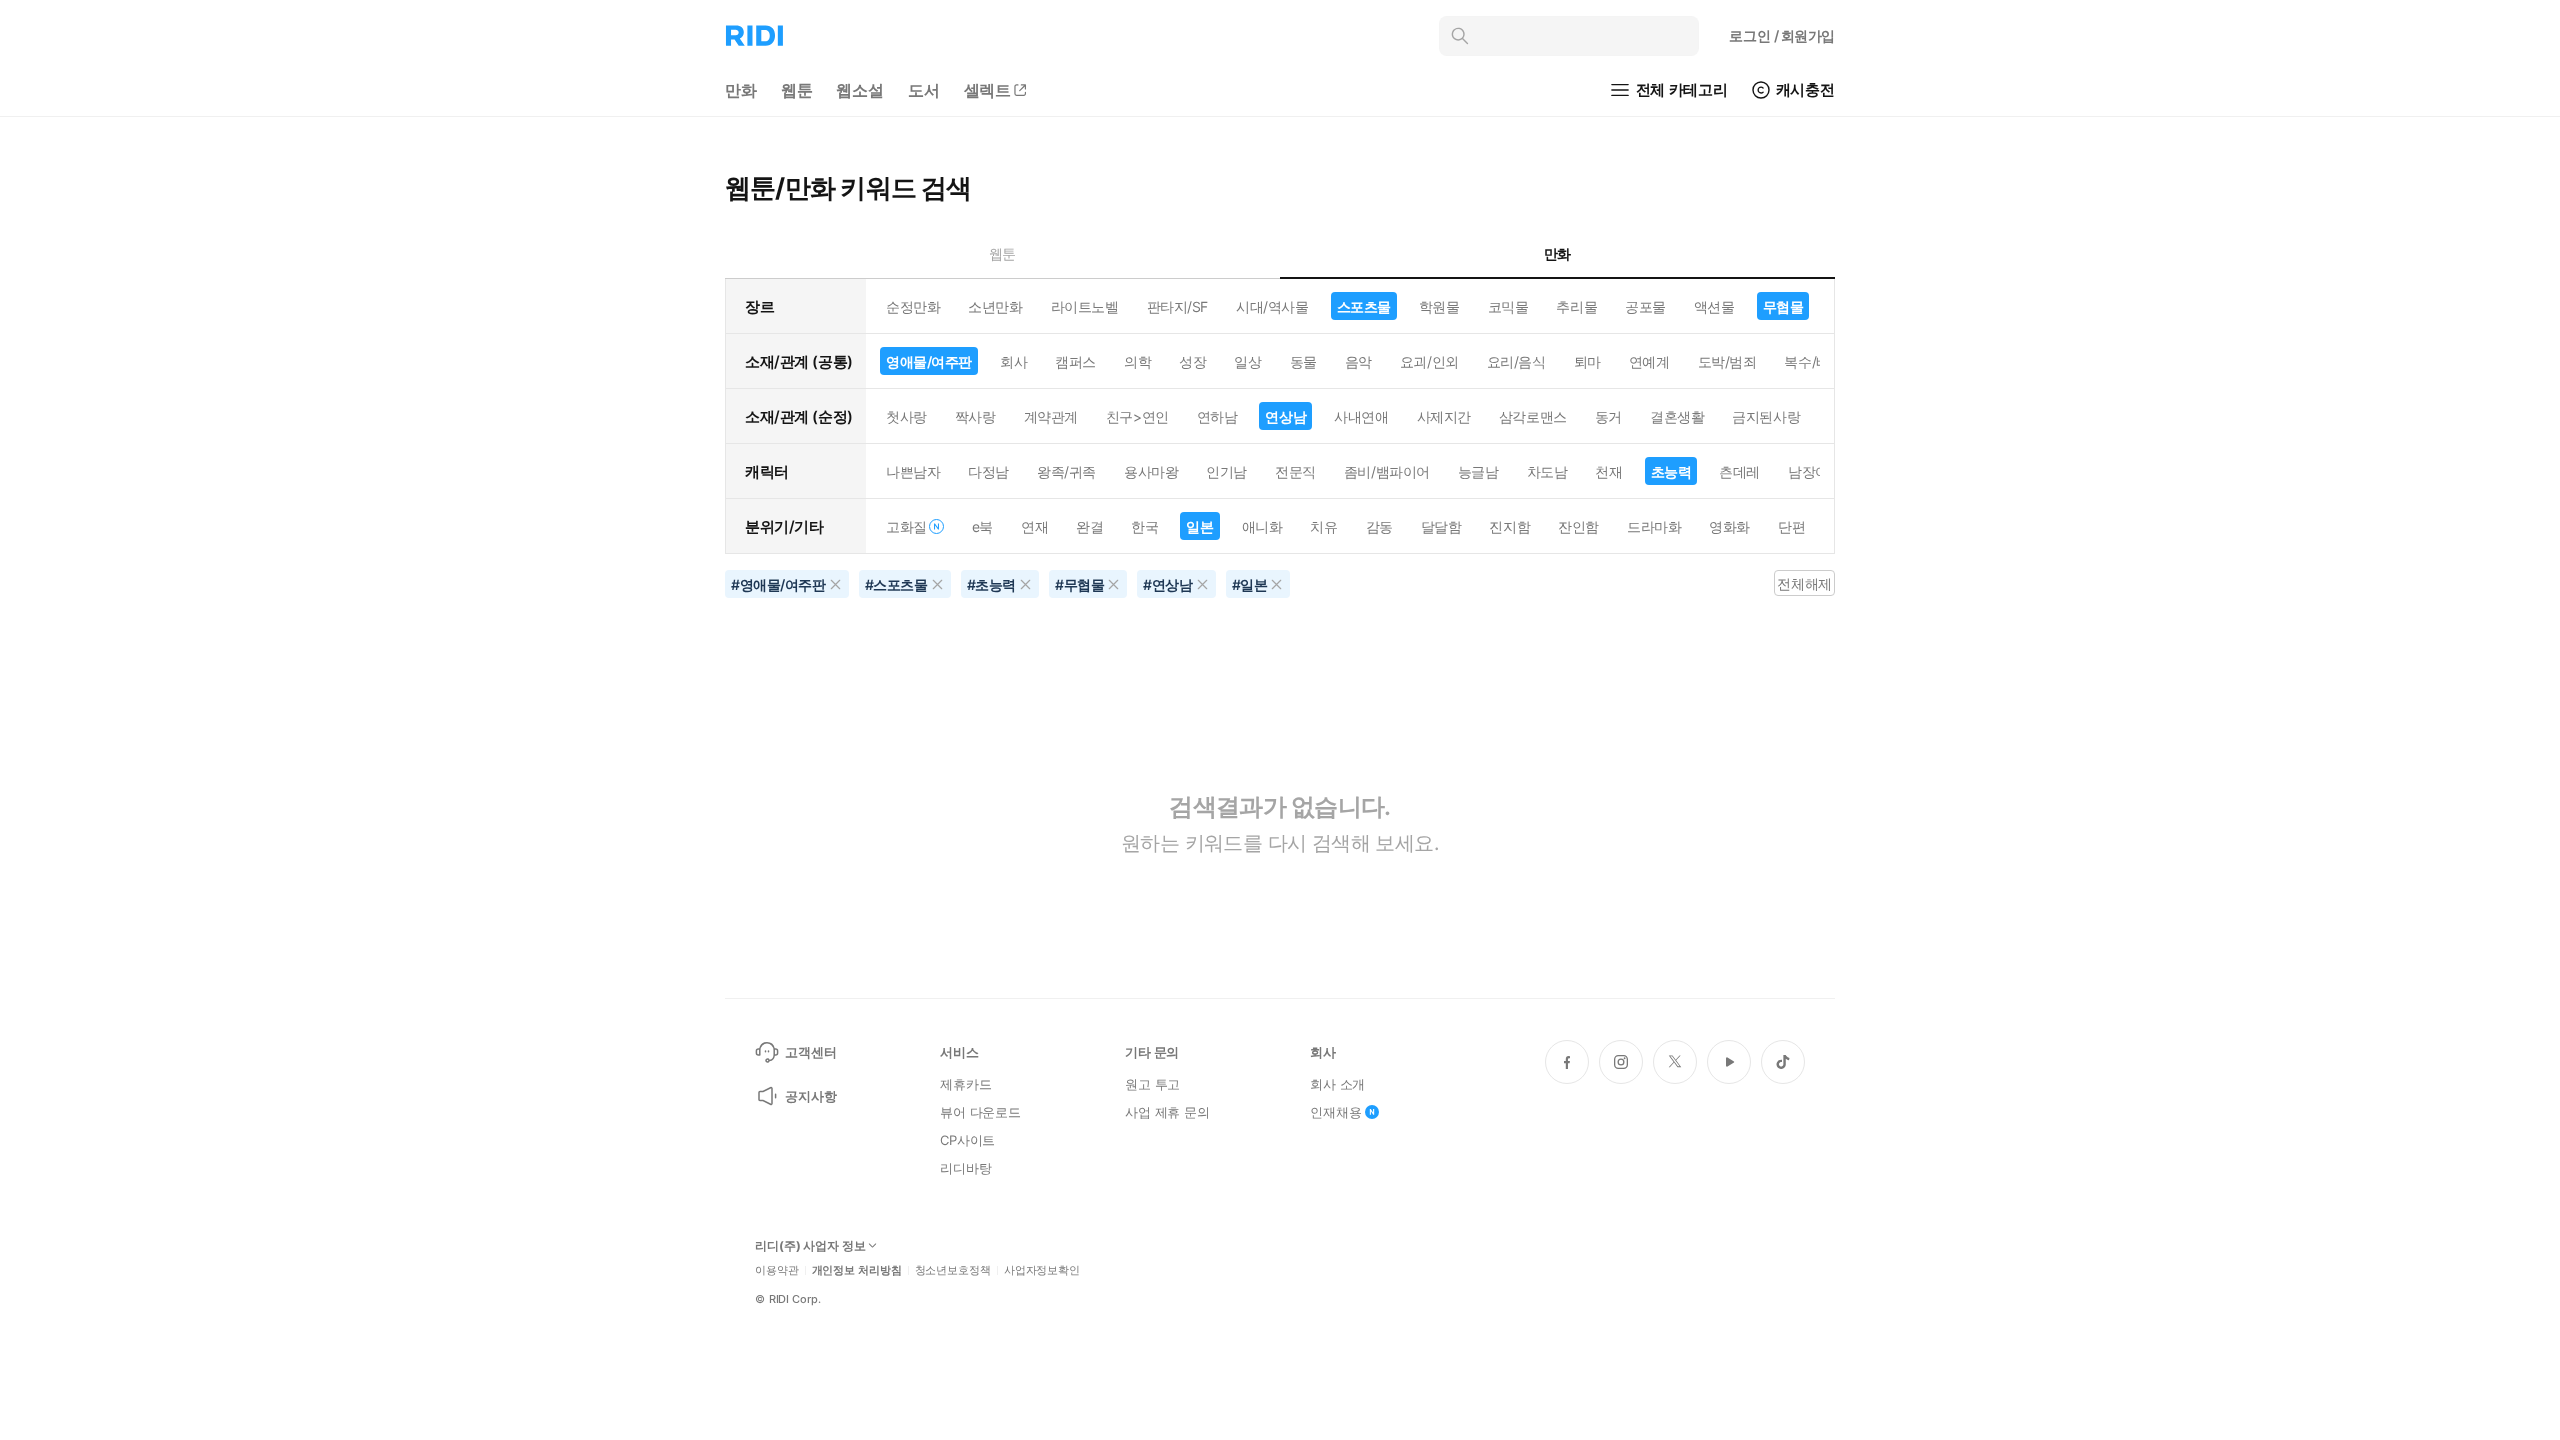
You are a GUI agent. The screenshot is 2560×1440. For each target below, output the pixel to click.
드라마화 (1654, 526)
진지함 (1509, 526)
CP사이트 (967, 1140)
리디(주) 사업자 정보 (810, 1246)
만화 (741, 90)
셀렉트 (988, 90)
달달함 (1441, 526)
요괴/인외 (1429, 361)
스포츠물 (1364, 306)
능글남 (1478, 471)
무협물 (1783, 306)
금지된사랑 (1766, 416)
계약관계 (1051, 416)
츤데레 (1739, 471)
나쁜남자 (913, 471)
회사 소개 (1337, 1084)
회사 (1013, 361)
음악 (1358, 361)
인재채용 (1335, 1112)
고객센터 (810, 1052)
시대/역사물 (1272, 306)
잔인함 (1578, 526)
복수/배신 (1813, 361)
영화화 (1729, 526)
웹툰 (797, 90)
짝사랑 (975, 416)
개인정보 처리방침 (857, 1270)
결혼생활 (1677, 416)
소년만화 (995, 306)
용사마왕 (1151, 471)
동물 (1303, 361)
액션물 (1714, 306)
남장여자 (1815, 471)
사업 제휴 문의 (1167, 1112)
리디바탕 (965, 1168)
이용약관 (777, 1270)
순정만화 (913, 306)
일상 (1247, 361)
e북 (982, 526)
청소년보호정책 (953, 1270)
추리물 (1576, 306)
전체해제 (1804, 583)
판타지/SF (1177, 306)
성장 (1192, 361)
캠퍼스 (1075, 361)
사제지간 (1444, 416)
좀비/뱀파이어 (1387, 471)
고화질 (906, 526)
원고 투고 (1152, 1084)
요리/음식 (1516, 361)
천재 (1608, 471)
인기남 (1226, 471)
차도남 (1547, 471)
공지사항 (810, 1096)
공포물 (1645, 306)
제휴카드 (965, 1084)
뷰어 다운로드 (980, 1112)
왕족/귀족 (1066, 471)
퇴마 (1587, 361)
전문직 (1295, 471)
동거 (1608, 416)
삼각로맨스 (1533, 416)
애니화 (1262, 526)
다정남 (988, 471)
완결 (1089, 526)
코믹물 (1508, 306)
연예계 (1649, 361)
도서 (924, 90)
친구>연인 (1137, 416)
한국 (1144, 526)
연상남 (1285, 416)
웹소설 (860, 90)
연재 (1034, 526)
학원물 (1439, 306)
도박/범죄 (1727, 361)
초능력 (1671, 471)
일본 (1199, 526)
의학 (1137, 361)
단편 (1791, 526)
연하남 (1217, 416)
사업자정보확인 (1042, 1270)
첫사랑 (906, 416)
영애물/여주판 (929, 361)
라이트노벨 (1085, 306)
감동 (1379, 526)
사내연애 (1361, 416)
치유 (1323, 526)
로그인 (1782, 35)
